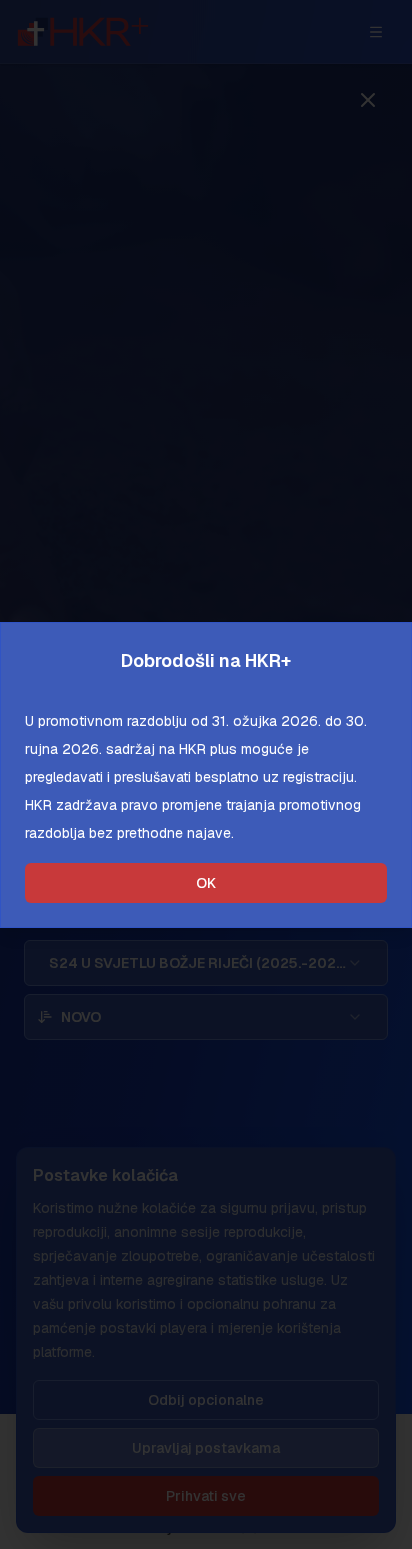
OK (206, 883)
